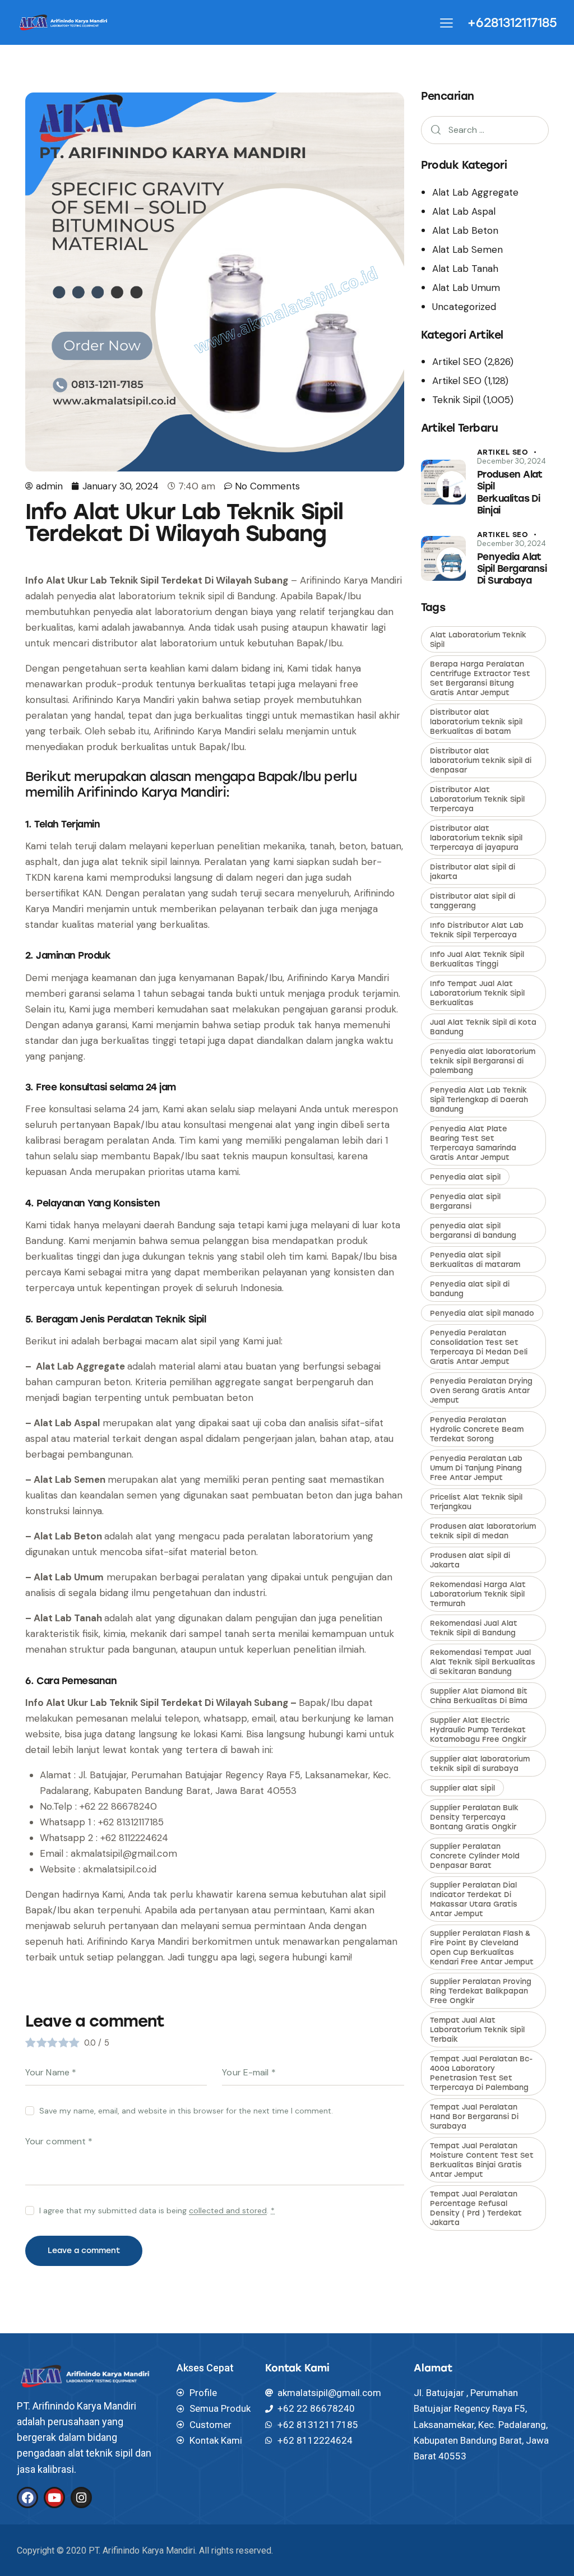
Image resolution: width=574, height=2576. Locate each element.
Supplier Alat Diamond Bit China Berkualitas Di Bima (479, 1696)
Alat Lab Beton (465, 230)
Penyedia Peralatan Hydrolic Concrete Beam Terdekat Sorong (477, 1429)
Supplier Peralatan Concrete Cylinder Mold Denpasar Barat (475, 1856)
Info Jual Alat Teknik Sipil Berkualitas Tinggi (477, 959)
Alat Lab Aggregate (475, 192)
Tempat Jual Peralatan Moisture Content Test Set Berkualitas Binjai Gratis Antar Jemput (482, 2160)
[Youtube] (54, 2498)
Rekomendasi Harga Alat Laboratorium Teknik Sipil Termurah (478, 1594)
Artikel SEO (457, 362)
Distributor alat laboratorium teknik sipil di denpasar (481, 760)
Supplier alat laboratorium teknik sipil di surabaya (480, 1764)
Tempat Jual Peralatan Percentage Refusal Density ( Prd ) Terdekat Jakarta (476, 2208)
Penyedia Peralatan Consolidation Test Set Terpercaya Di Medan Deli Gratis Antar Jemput (479, 1347)
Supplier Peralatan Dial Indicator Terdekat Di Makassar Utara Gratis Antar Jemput (474, 1899)
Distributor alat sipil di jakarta (473, 872)
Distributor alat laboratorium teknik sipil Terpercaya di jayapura (476, 838)
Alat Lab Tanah (465, 269)
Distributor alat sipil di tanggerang (473, 901)
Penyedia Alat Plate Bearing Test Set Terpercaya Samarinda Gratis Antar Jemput (473, 1143)
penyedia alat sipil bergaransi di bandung (473, 1231)
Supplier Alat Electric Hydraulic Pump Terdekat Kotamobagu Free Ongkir (478, 1730)
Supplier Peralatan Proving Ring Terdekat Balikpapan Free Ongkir (481, 1991)
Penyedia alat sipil (465, 1177)
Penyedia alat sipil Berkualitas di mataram (475, 1260)
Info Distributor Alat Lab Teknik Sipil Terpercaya (477, 930)
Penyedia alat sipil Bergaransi (465, 1201)
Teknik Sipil (456, 400)
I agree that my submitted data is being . (157, 2210)
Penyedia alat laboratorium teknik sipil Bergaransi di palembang (483, 1061)
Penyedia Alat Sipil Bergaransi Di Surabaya (512, 569)
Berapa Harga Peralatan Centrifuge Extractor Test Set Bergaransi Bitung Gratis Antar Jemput (480, 678)
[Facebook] (27, 2498)
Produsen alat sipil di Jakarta (470, 1560)
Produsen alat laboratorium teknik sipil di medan (483, 1531)
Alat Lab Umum (466, 288)
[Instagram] (81, 2498)
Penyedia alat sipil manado (482, 1313)
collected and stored (228, 2211)
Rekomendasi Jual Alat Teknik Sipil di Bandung (474, 1628)
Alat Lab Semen (467, 249)
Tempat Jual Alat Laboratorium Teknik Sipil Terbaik (477, 2030)
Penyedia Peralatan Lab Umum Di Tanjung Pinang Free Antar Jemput (476, 1468)
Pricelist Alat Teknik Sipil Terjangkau (476, 1502)
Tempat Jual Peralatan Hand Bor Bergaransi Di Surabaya (474, 2117)
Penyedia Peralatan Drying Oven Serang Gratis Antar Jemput (481, 1391)
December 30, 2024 (511, 461)
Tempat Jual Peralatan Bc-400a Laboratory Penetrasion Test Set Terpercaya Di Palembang (481, 2073)
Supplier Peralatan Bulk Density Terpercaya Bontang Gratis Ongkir (474, 1817)
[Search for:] (485, 130)
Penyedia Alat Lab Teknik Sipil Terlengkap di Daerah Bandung (479, 1100)
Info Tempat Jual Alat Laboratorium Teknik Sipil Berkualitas (477, 993)
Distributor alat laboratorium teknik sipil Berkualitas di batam (476, 722)
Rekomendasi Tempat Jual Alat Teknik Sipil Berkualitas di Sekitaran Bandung (483, 1662)
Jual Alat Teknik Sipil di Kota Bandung (483, 1027)
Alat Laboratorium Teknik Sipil (478, 640)
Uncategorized (464, 307)
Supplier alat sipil (462, 1788)
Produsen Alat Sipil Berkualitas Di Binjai (510, 492)
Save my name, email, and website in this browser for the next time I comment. (186, 2111)
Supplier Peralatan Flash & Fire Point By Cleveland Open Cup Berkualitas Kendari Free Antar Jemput (482, 1948)
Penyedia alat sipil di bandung (470, 1289)
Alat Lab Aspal (464, 211)
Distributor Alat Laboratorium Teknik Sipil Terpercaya (477, 799)
